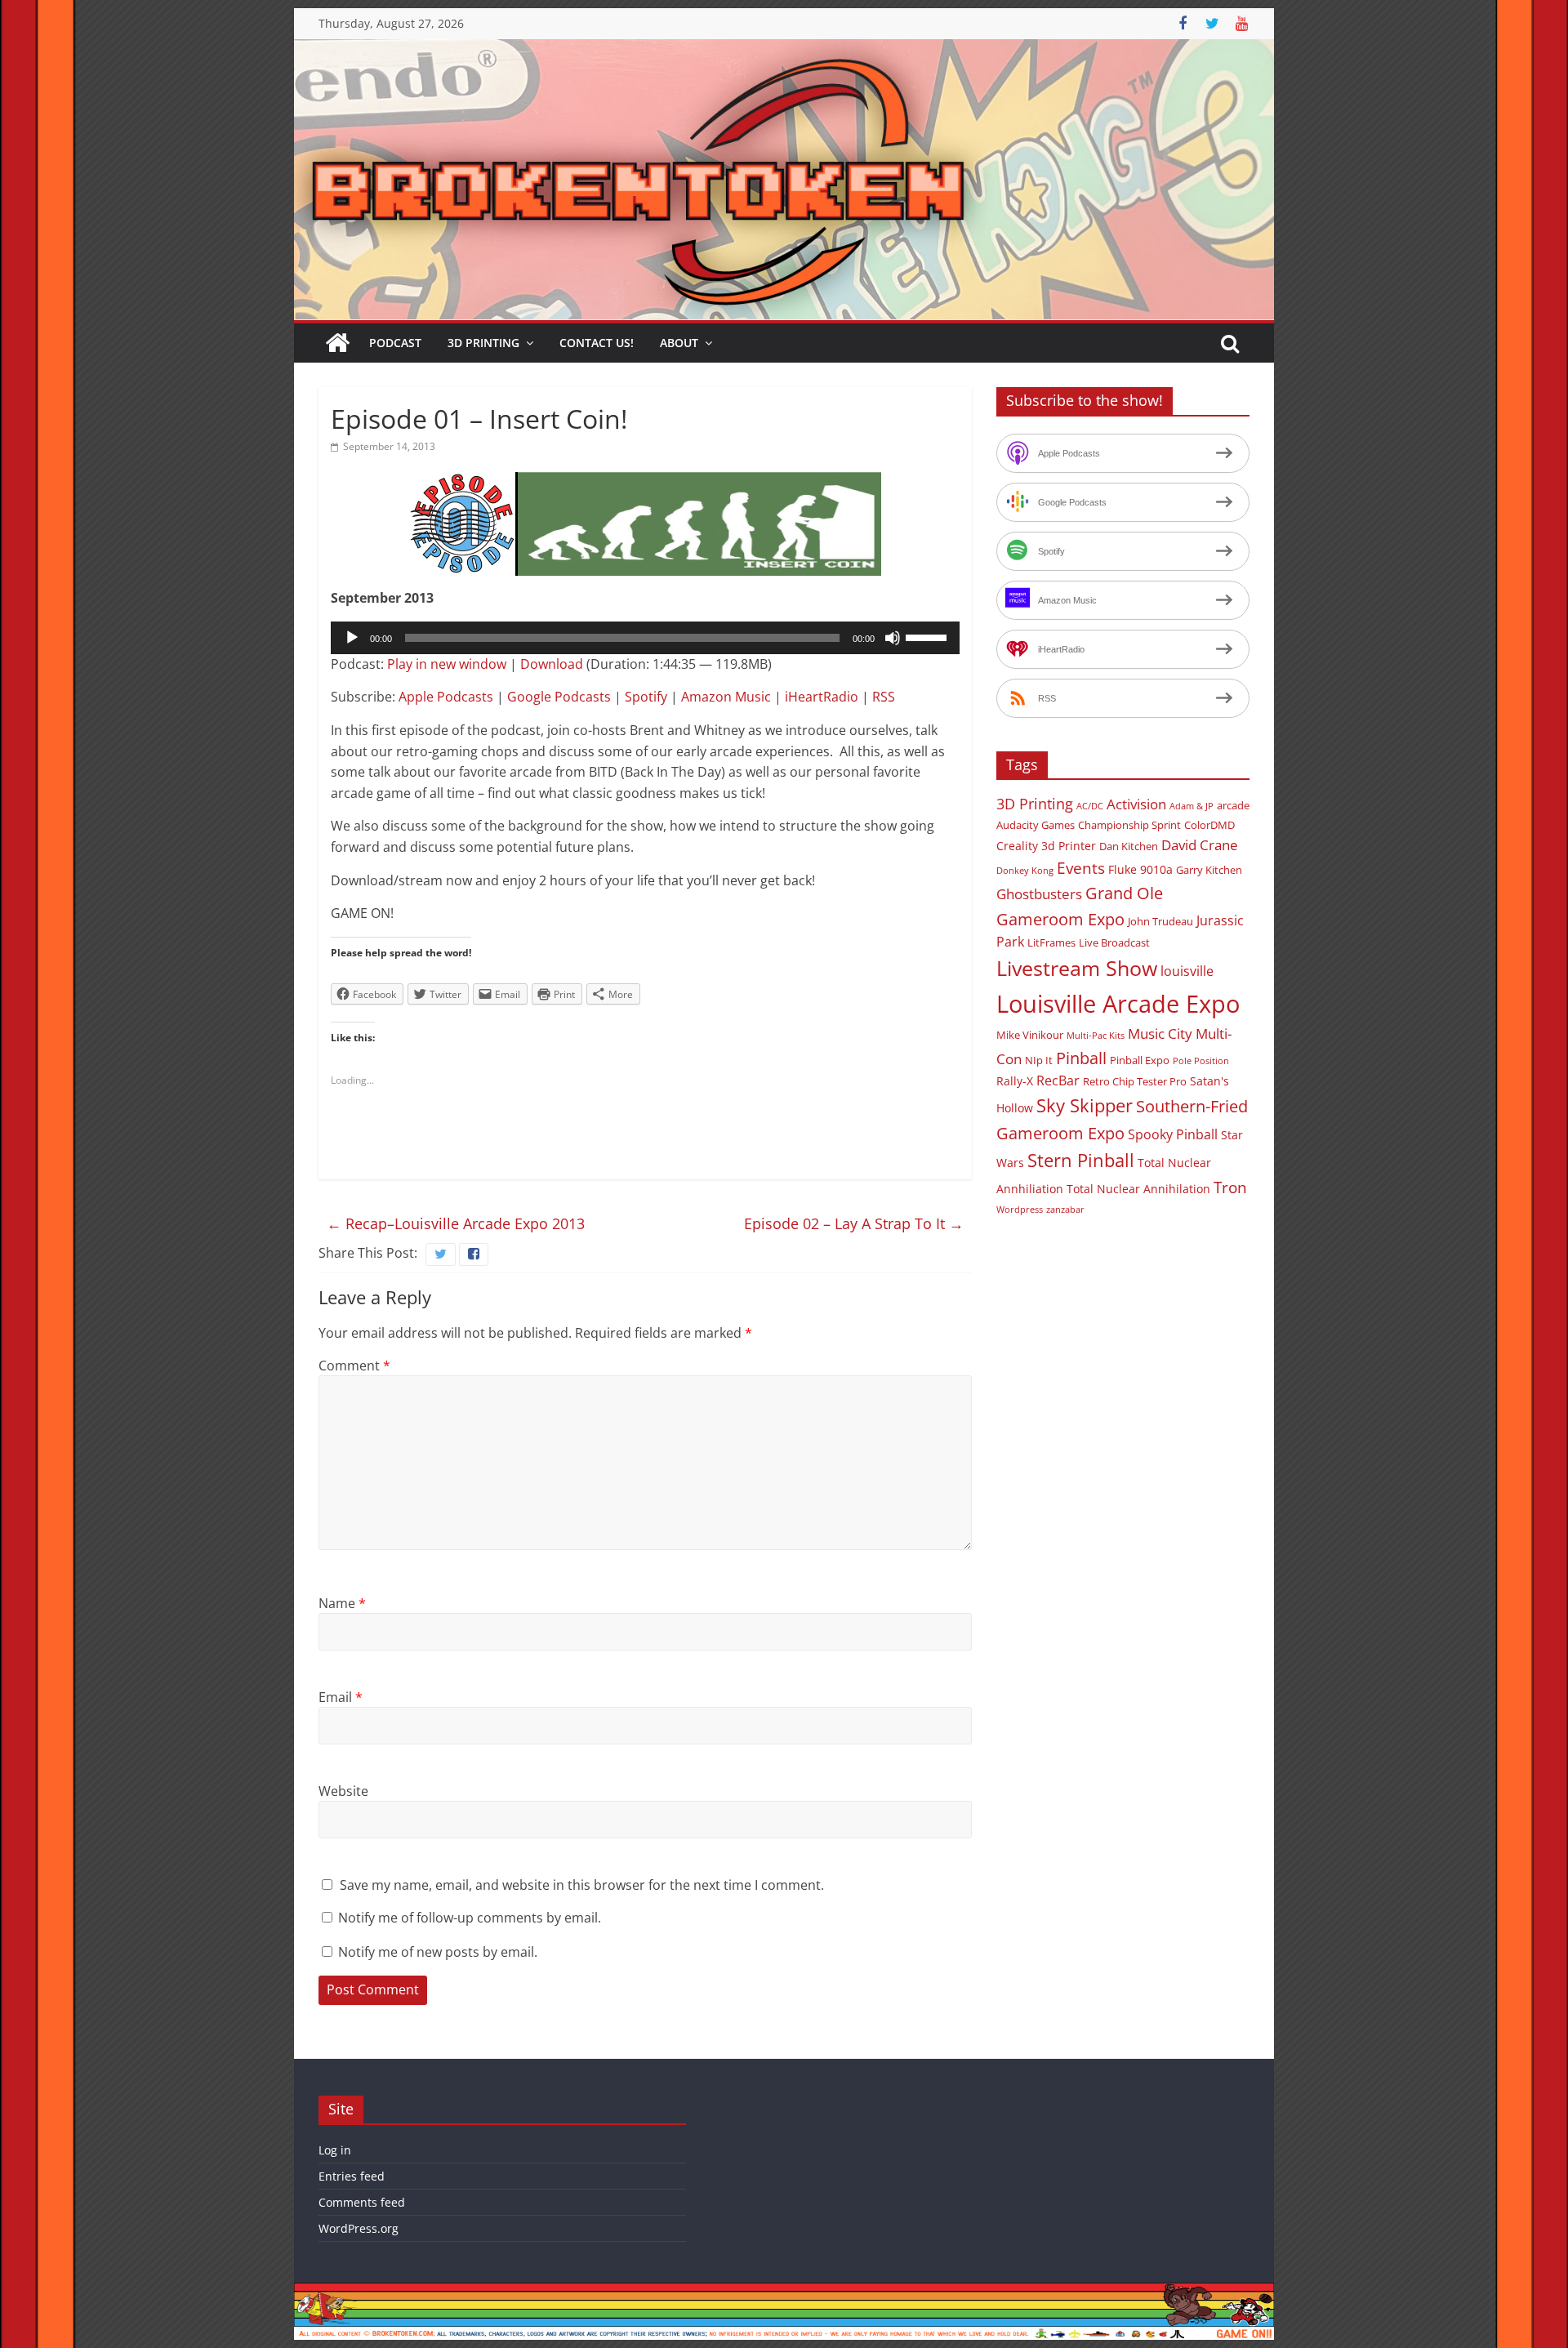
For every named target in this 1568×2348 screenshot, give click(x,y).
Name (342, 1603)
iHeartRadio (822, 697)
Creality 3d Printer (1046, 846)
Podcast (395, 343)
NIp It (1039, 1060)
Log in (335, 2150)
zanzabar (1065, 1210)
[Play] (352, 638)
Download (552, 664)
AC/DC (1090, 806)
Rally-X (1015, 1081)
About (679, 343)
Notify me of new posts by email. (438, 1952)
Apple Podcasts (446, 697)
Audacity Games (1036, 825)
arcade (1233, 805)
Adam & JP (1192, 806)
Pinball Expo (1140, 1060)
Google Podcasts (559, 697)
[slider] (929, 636)
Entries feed (352, 2176)
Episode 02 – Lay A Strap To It (854, 1223)
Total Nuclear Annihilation (1138, 1189)
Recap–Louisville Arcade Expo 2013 (456, 1223)
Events (1081, 868)
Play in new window (447, 664)
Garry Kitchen (1209, 870)
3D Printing (483, 343)
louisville (1187, 971)
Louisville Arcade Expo (1118, 1004)
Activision (1136, 804)
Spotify (646, 697)
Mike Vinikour (1030, 1035)
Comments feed (362, 2202)
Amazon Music (726, 697)
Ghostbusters (1039, 894)
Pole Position (1201, 1061)
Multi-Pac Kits (1096, 1036)
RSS (884, 697)
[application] (645, 638)
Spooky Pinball (1173, 1134)
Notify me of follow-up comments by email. (470, 1918)
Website (343, 1791)
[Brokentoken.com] (784, 49)
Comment (354, 1366)
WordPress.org (359, 2228)
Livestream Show (1077, 968)
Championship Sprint (1129, 825)
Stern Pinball (1081, 1160)
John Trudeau (1160, 921)
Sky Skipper (1085, 1105)
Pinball (1081, 1058)
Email (341, 1697)
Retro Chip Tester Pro (1135, 1081)
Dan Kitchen (1129, 846)
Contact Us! (597, 343)
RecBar (1058, 1080)
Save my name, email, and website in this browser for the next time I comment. (582, 1885)
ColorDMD (1209, 825)
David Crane (1200, 845)
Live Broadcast (1114, 942)
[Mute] (893, 638)
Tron (1230, 1187)
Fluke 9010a (1140, 869)
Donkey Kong (1025, 871)
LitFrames (1051, 942)
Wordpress (1020, 1210)
